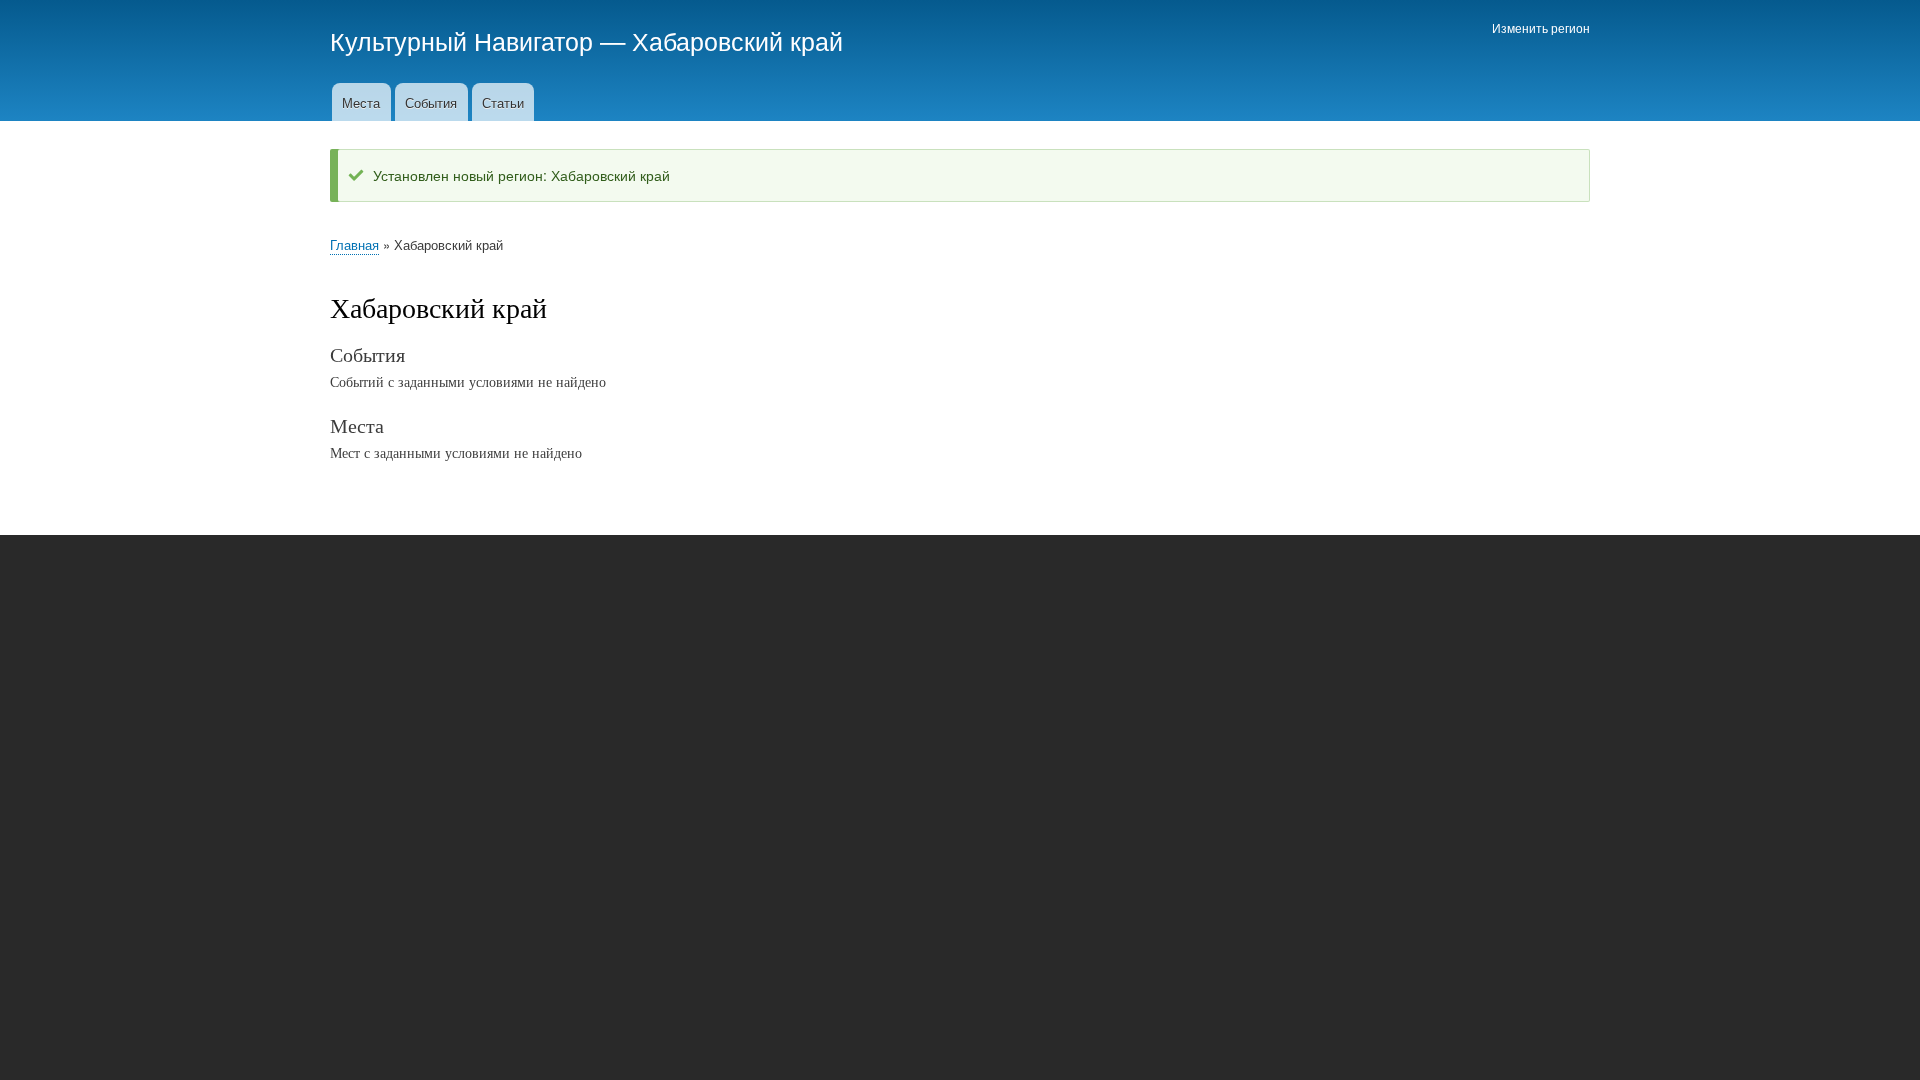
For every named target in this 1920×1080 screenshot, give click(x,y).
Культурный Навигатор (461, 40)
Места (361, 102)
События (431, 102)
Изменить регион (1541, 27)
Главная (354, 244)
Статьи (503, 102)
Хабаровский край (737, 40)
